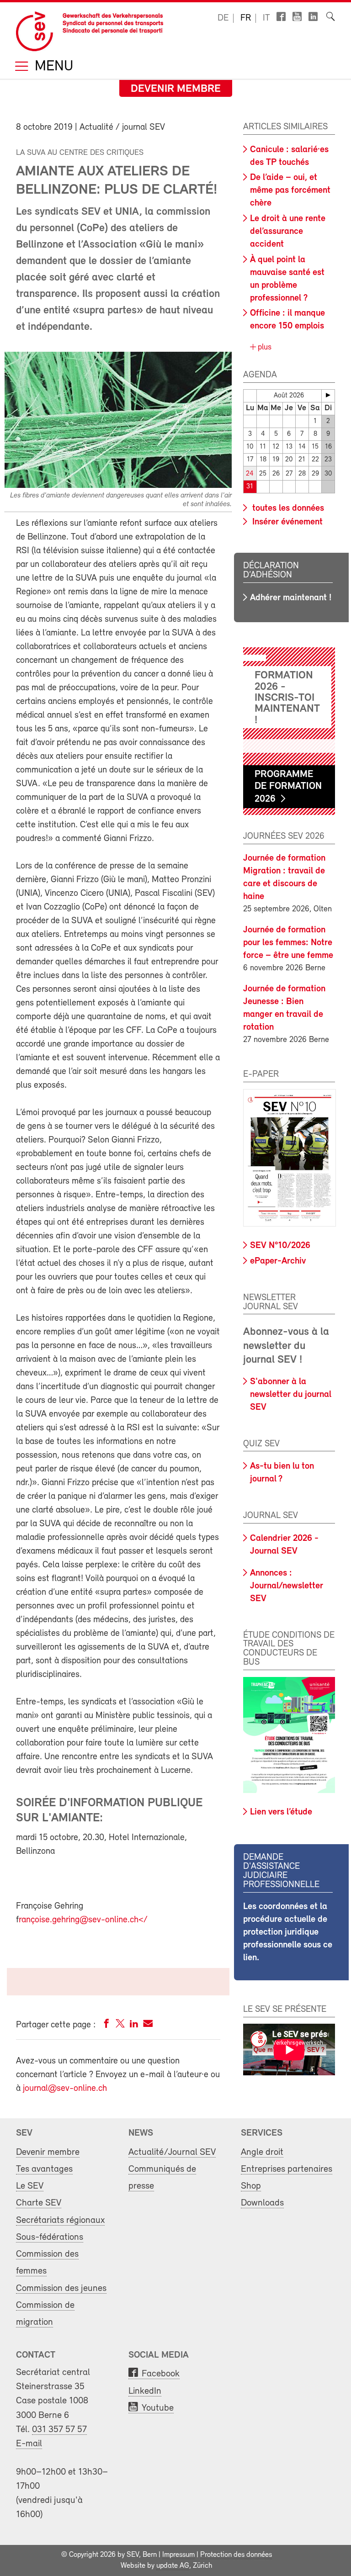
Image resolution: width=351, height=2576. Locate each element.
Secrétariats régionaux (60, 2220)
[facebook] (106, 2025)
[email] (148, 2025)
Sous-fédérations (50, 2237)
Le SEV (30, 2186)
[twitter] (120, 2025)
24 (250, 474)
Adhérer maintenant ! (291, 598)
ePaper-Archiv (278, 1261)
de (223, 18)
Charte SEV (39, 2203)
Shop (251, 2186)
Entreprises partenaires (287, 2169)
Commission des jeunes (61, 2288)
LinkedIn (145, 2391)
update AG (173, 2566)
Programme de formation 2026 (288, 787)
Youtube (158, 2408)
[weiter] (328, 395)
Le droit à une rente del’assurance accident (288, 232)
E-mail (29, 2444)
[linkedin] (134, 2025)
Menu (52, 67)
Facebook (161, 2374)
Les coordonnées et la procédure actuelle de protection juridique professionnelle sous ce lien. (288, 1932)
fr (246, 18)
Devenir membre (176, 89)
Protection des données (236, 2555)
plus (263, 348)
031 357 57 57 (59, 2430)
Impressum (178, 2555)
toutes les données (287, 508)
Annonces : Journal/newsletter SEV (287, 1586)
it (266, 18)
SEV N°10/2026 (280, 1246)
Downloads (262, 2203)
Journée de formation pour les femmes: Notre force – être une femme (288, 943)
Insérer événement (286, 522)
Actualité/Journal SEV (172, 2152)
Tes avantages (44, 2169)
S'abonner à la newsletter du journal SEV (291, 1395)
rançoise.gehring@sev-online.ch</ (83, 1920)
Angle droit (262, 2152)
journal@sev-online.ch (65, 2089)
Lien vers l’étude (281, 1812)
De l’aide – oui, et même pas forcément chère (290, 190)
